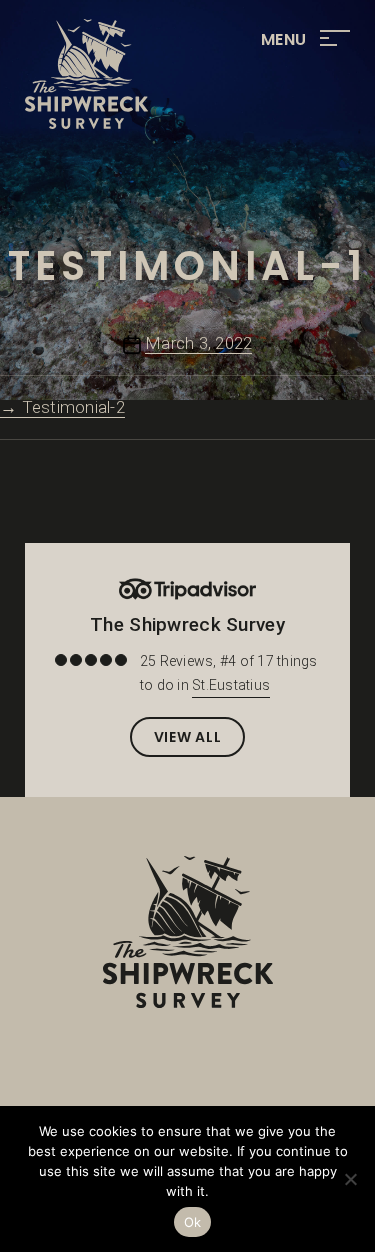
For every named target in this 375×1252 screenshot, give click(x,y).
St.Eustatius (231, 685)
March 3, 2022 (198, 343)
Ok (193, 1222)
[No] (350, 1179)
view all (188, 737)
